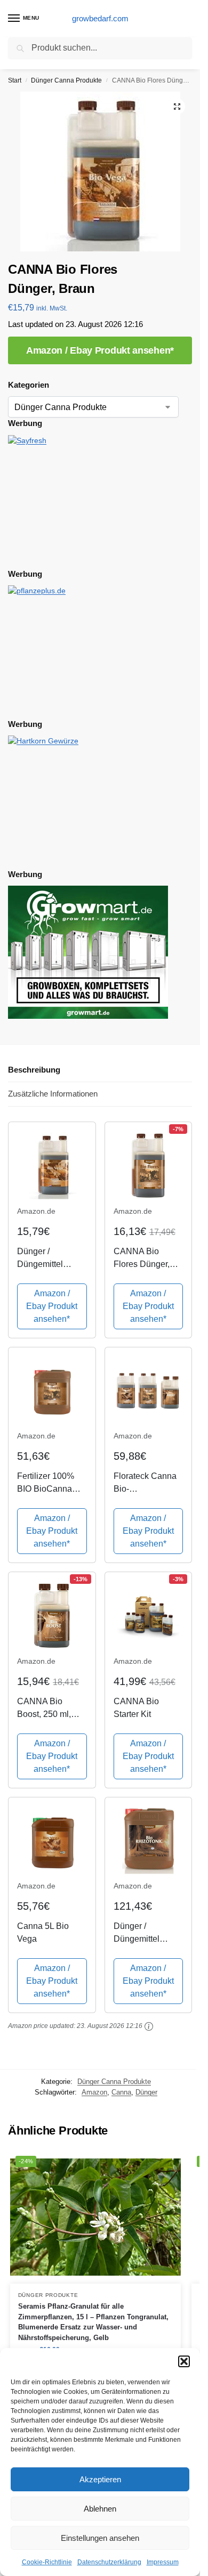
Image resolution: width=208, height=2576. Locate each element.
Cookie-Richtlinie (47, 2562)
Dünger (146, 2092)
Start (15, 80)
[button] (184, 2361)
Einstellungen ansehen (100, 2538)
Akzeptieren (100, 2479)
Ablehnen (100, 2509)
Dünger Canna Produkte (66, 80)
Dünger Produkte (48, 2295)
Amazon (94, 2092)
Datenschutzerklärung (109, 2562)
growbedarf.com (100, 18)
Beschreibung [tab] (34, 1070)
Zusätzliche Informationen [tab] (53, 1094)
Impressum (163, 2562)
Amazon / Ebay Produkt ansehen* (100, 350)
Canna (121, 2092)
